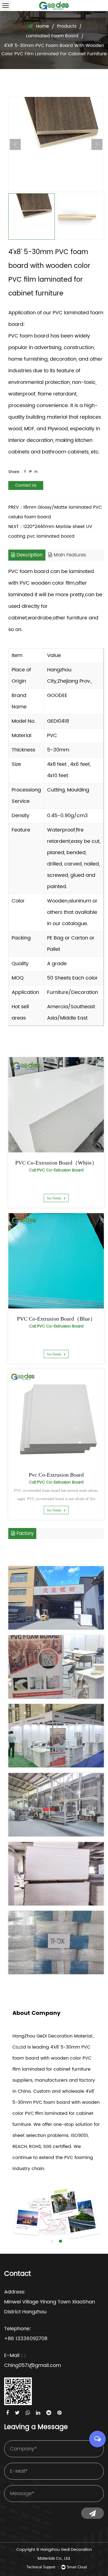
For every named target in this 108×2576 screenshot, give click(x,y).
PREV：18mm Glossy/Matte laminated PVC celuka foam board (55, 512)
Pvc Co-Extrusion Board (56, 1475)
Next (97, 144)
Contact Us (26, 485)
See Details (55, 1198)
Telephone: (18, 2329)
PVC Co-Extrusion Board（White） (56, 1163)
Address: (15, 2292)
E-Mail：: (15, 2355)
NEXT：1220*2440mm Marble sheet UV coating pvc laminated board (50, 531)
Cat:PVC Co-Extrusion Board (56, 1170)
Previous (15, 144)
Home (43, 26)
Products (67, 26)
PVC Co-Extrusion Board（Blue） (56, 1319)
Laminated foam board (52, 36)
